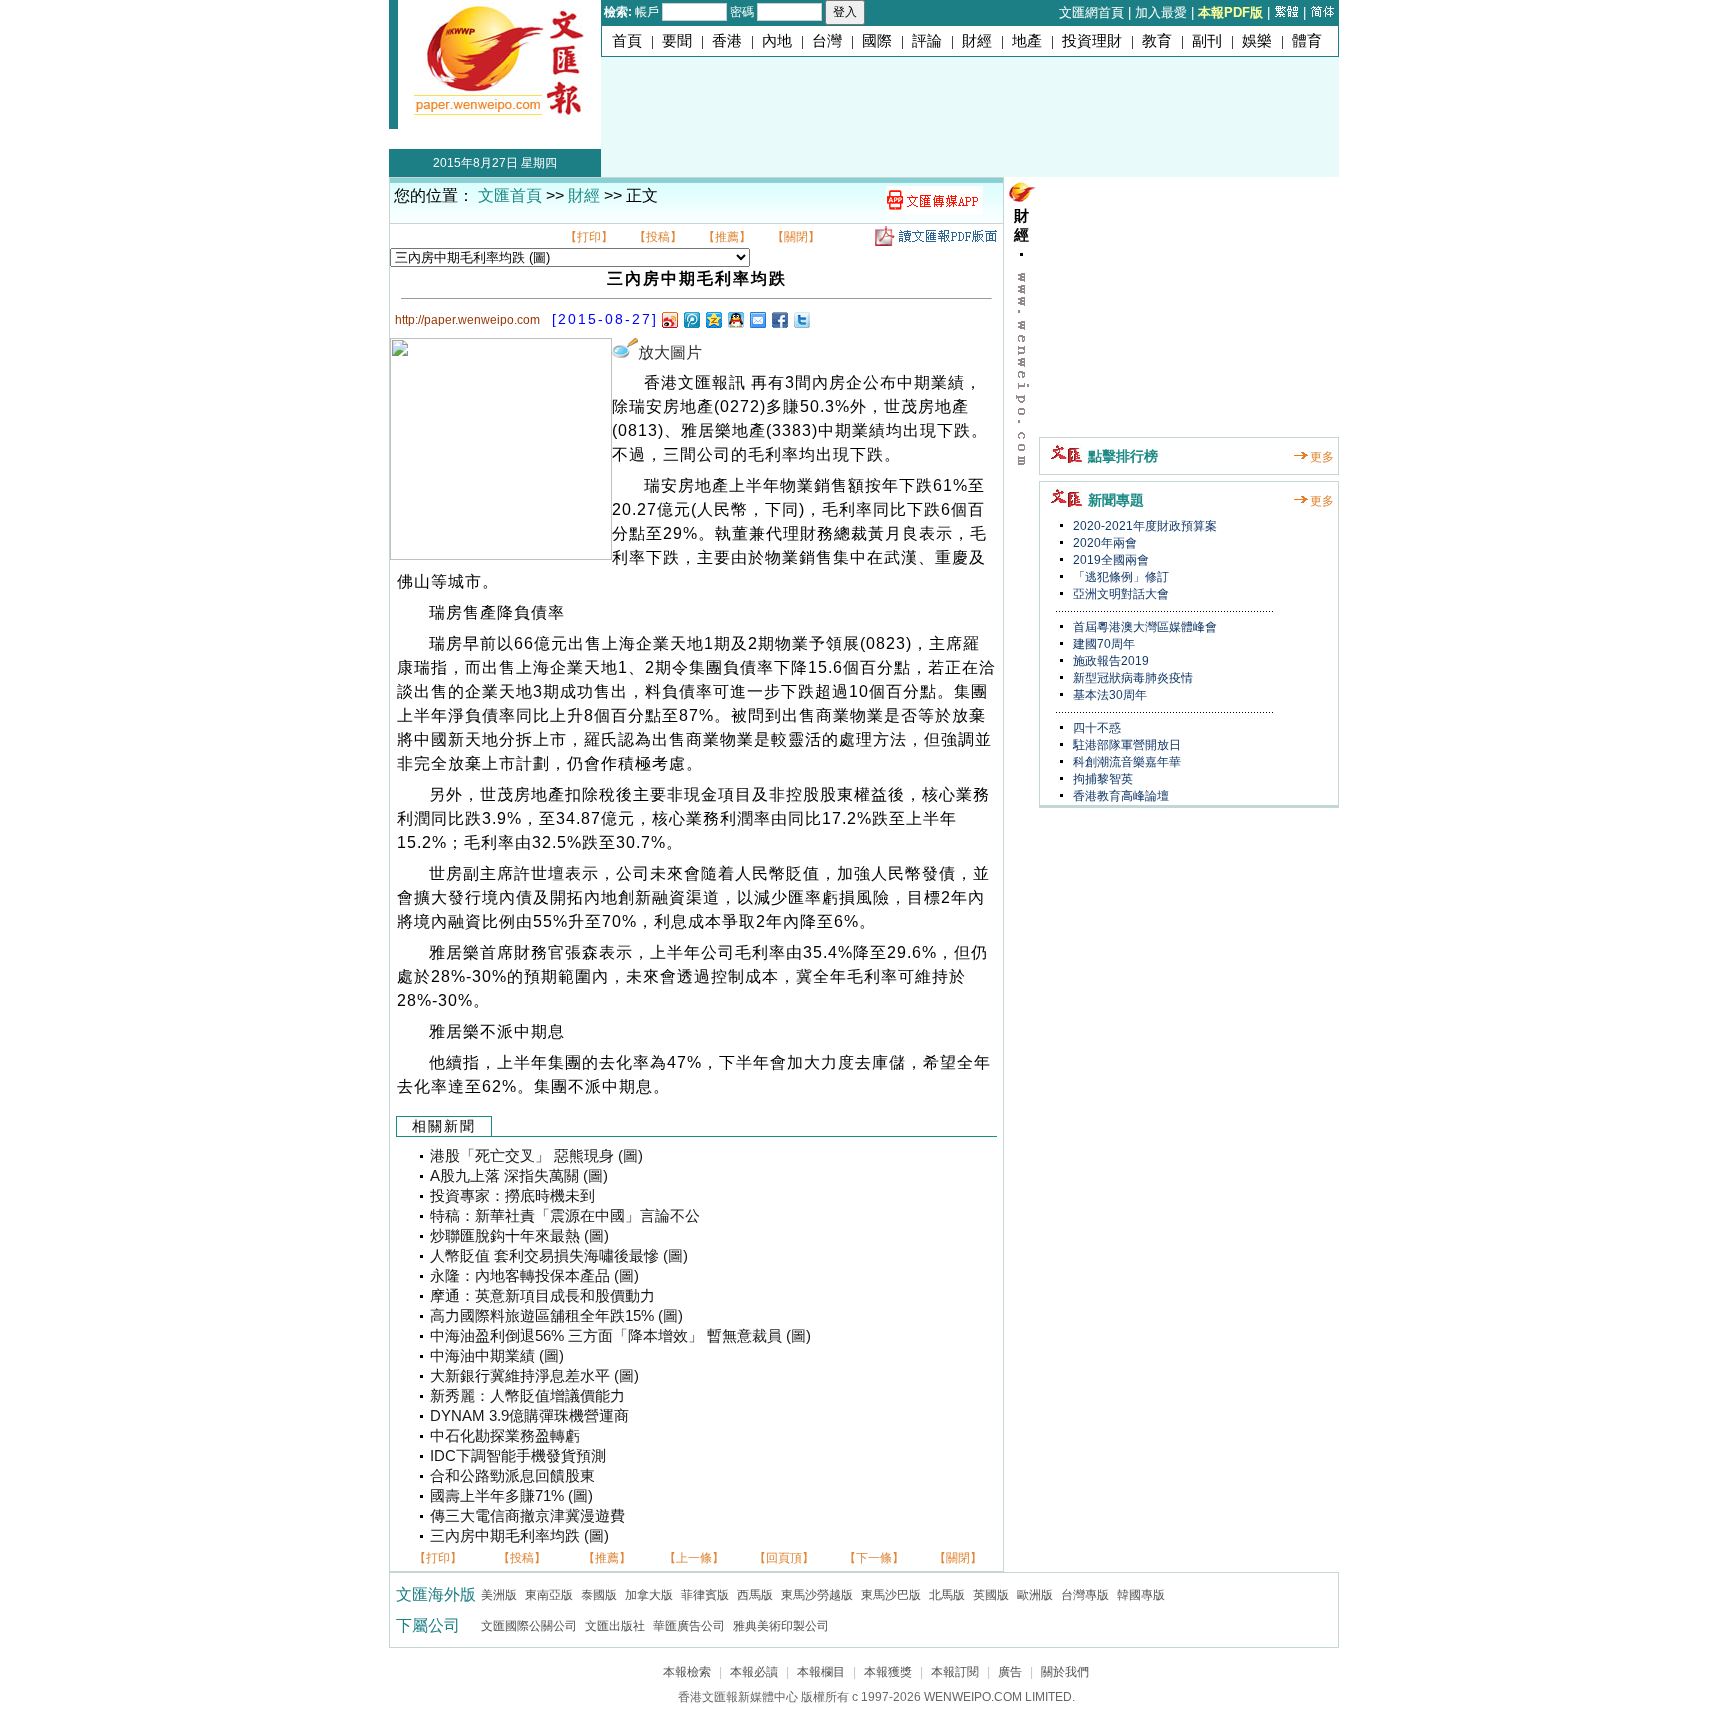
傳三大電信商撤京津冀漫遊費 (527, 1516)
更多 (1322, 457)
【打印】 (589, 237)
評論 (927, 41)
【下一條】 (874, 1558)
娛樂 (1257, 41)
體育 (1307, 41)
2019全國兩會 (1109, 560)
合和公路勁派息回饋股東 (512, 1476)
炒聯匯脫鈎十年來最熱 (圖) (519, 1236)
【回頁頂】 (784, 1558)
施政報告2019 (1109, 661)
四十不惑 (1095, 728)
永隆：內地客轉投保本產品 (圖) (534, 1276)
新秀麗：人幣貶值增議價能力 (527, 1396)
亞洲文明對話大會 (1119, 594)
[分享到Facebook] (779, 319)
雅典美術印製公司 (781, 1626)
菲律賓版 (705, 1595)
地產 (1027, 41)
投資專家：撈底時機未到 (512, 1196)
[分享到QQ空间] (713, 319)
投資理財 (1092, 41)
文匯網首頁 (1091, 12)
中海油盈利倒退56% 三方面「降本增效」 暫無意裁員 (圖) (620, 1336)
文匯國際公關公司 (529, 1626)
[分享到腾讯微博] (691, 319)
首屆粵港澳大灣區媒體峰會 (1143, 627)
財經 (977, 41)
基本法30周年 (1108, 695)
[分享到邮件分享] (757, 319)
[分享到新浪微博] (669, 319)
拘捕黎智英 (1101, 779)
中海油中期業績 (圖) (497, 1356)
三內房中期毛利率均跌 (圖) (519, 1536)
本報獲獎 (888, 1672)
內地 (777, 41)
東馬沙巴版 (891, 1595)
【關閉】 (796, 237)
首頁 (627, 41)
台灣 (827, 41)
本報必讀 (754, 1672)
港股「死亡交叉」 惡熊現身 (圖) (536, 1156)
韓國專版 (1141, 1595)
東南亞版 (549, 1595)
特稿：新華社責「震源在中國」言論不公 (565, 1216)
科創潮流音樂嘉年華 (1125, 762)
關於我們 (1065, 1672)
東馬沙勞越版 (817, 1595)
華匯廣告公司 (689, 1626)
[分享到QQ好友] (735, 319)
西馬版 (755, 1595)
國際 (877, 41)
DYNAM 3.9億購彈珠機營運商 (529, 1416)
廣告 (1010, 1672)
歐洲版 (1035, 1595)
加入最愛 (1161, 12)
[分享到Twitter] (801, 319)
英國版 (991, 1595)
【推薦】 (727, 237)
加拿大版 (649, 1595)
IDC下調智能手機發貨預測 (518, 1456)
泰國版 (599, 1595)
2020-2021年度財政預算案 (1143, 526)
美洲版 (499, 1595)
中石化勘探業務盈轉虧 (505, 1436)
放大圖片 (670, 352)
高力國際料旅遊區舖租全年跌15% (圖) (556, 1316)
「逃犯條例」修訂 (1119, 577)
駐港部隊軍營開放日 (1125, 745)
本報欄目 (821, 1672)
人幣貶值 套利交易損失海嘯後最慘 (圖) (559, 1256)
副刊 (1207, 41)
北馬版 (947, 1595)
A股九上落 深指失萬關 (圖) (519, 1176)
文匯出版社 (615, 1626)
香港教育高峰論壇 (1119, 796)
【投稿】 (658, 237)
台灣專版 (1085, 1595)
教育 (1157, 41)
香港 (727, 41)
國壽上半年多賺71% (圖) (511, 1496)
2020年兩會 (1103, 543)
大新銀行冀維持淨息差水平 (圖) (534, 1376)
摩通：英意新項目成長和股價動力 (542, 1296)
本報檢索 (687, 1672)
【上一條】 (694, 1558)
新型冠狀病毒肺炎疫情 (1131, 678)
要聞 (677, 41)
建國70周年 (1102, 644)
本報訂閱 (955, 1672)
